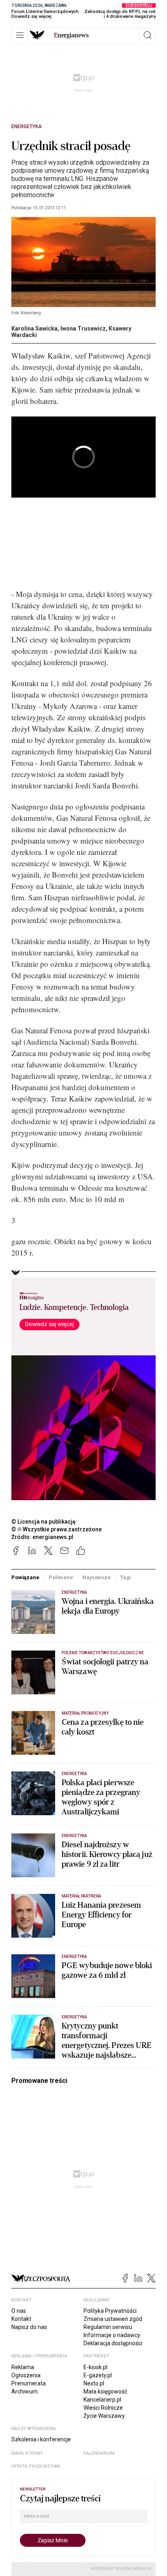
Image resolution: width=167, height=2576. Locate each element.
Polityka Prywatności (110, 2311)
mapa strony (27, 2453)
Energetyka (27, 127)
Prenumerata (29, 2383)
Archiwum (25, 2391)
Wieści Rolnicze (103, 2408)
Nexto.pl (94, 2383)
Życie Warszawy (104, 2416)
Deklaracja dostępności (113, 2343)
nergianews (71, 35)
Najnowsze (96, 1577)
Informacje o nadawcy (112, 2335)
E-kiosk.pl (95, 2367)
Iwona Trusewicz (83, 328)
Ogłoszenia (26, 2375)
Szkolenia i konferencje (41, 2439)
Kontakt (21, 2319)
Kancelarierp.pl (102, 2400)
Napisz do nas (29, 2327)
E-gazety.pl (98, 2375)
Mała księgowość (105, 2391)
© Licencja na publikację (44, 1522)
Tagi (125, 1577)
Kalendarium (99, 2453)
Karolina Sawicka (34, 328)
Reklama (23, 2367)
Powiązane (25, 1577)
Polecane (61, 1577)
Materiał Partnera (81, 1896)
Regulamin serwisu (108, 2327)
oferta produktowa (36, 2466)
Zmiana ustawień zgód (113, 2319)
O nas (19, 2311)
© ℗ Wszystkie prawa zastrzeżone (57, 1529)
